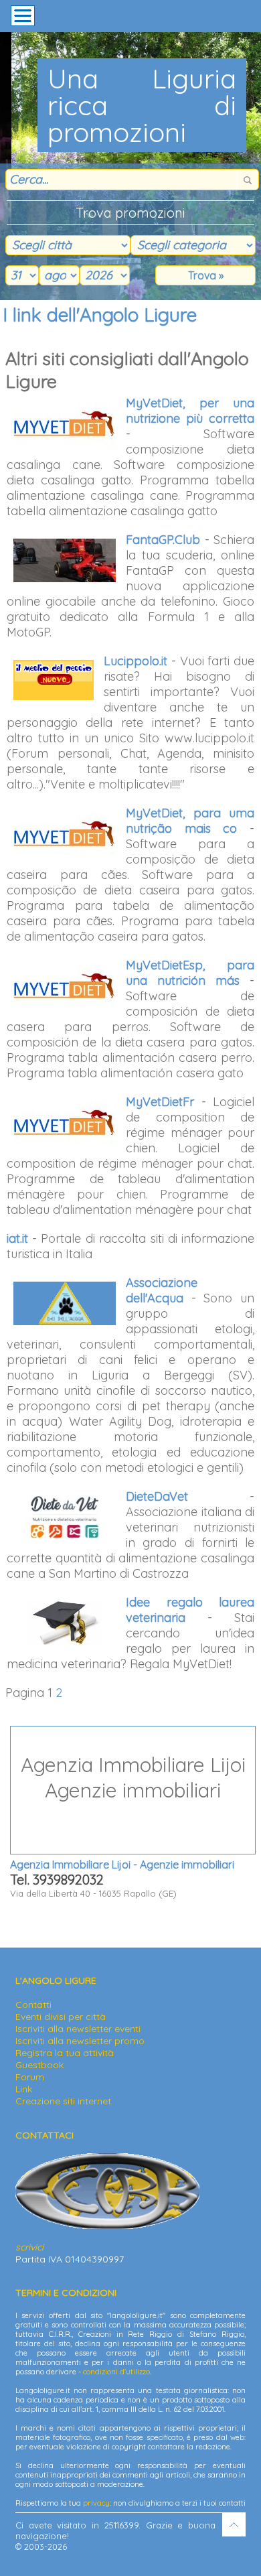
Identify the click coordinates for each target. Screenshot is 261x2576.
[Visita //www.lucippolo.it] (55, 680)
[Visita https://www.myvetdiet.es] (66, 986)
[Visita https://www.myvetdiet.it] (66, 424)
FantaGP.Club (163, 540)
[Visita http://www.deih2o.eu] (66, 1303)
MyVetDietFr (160, 1102)
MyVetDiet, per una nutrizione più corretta (190, 411)
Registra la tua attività (65, 2053)
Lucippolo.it (136, 661)
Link (24, 2089)
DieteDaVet (157, 1496)
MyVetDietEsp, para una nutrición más (190, 973)
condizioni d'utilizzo (116, 2372)
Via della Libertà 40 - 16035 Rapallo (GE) (127, 1825)
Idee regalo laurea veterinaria (190, 1610)
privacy (96, 2503)
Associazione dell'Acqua (162, 1290)
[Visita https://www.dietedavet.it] (66, 1517)
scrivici (29, 2247)
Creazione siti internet (63, 2101)
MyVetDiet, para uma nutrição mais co (190, 821)
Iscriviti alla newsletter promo (80, 2041)
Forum (30, 2077)
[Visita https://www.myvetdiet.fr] (66, 1123)
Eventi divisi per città (61, 2017)
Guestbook (39, 2065)
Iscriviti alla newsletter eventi (78, 2029)
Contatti (33, 2005)
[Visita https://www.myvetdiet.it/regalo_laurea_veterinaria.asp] (66, 1623)
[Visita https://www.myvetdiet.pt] (66, 834)
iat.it (17, 1238)
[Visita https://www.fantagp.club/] (66, 560)
